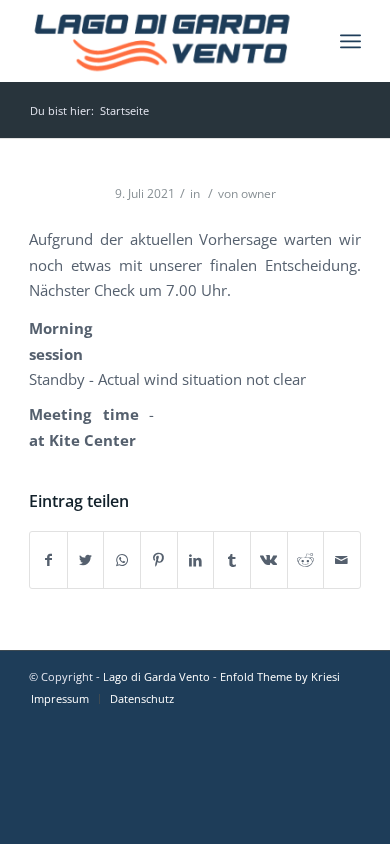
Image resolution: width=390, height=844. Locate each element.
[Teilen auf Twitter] (86, 560)
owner (258, 193)
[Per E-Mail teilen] (342, 560)
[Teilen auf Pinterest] (159, 560)
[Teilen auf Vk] (269, 560)
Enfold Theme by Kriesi (280, 676)
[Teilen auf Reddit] (306, 560)
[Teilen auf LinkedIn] (196, 560)
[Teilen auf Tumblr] (232, 560)
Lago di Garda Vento (156, 676)
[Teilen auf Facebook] (48, 560)
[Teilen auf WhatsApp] (122, 560)
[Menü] (350, 41)
